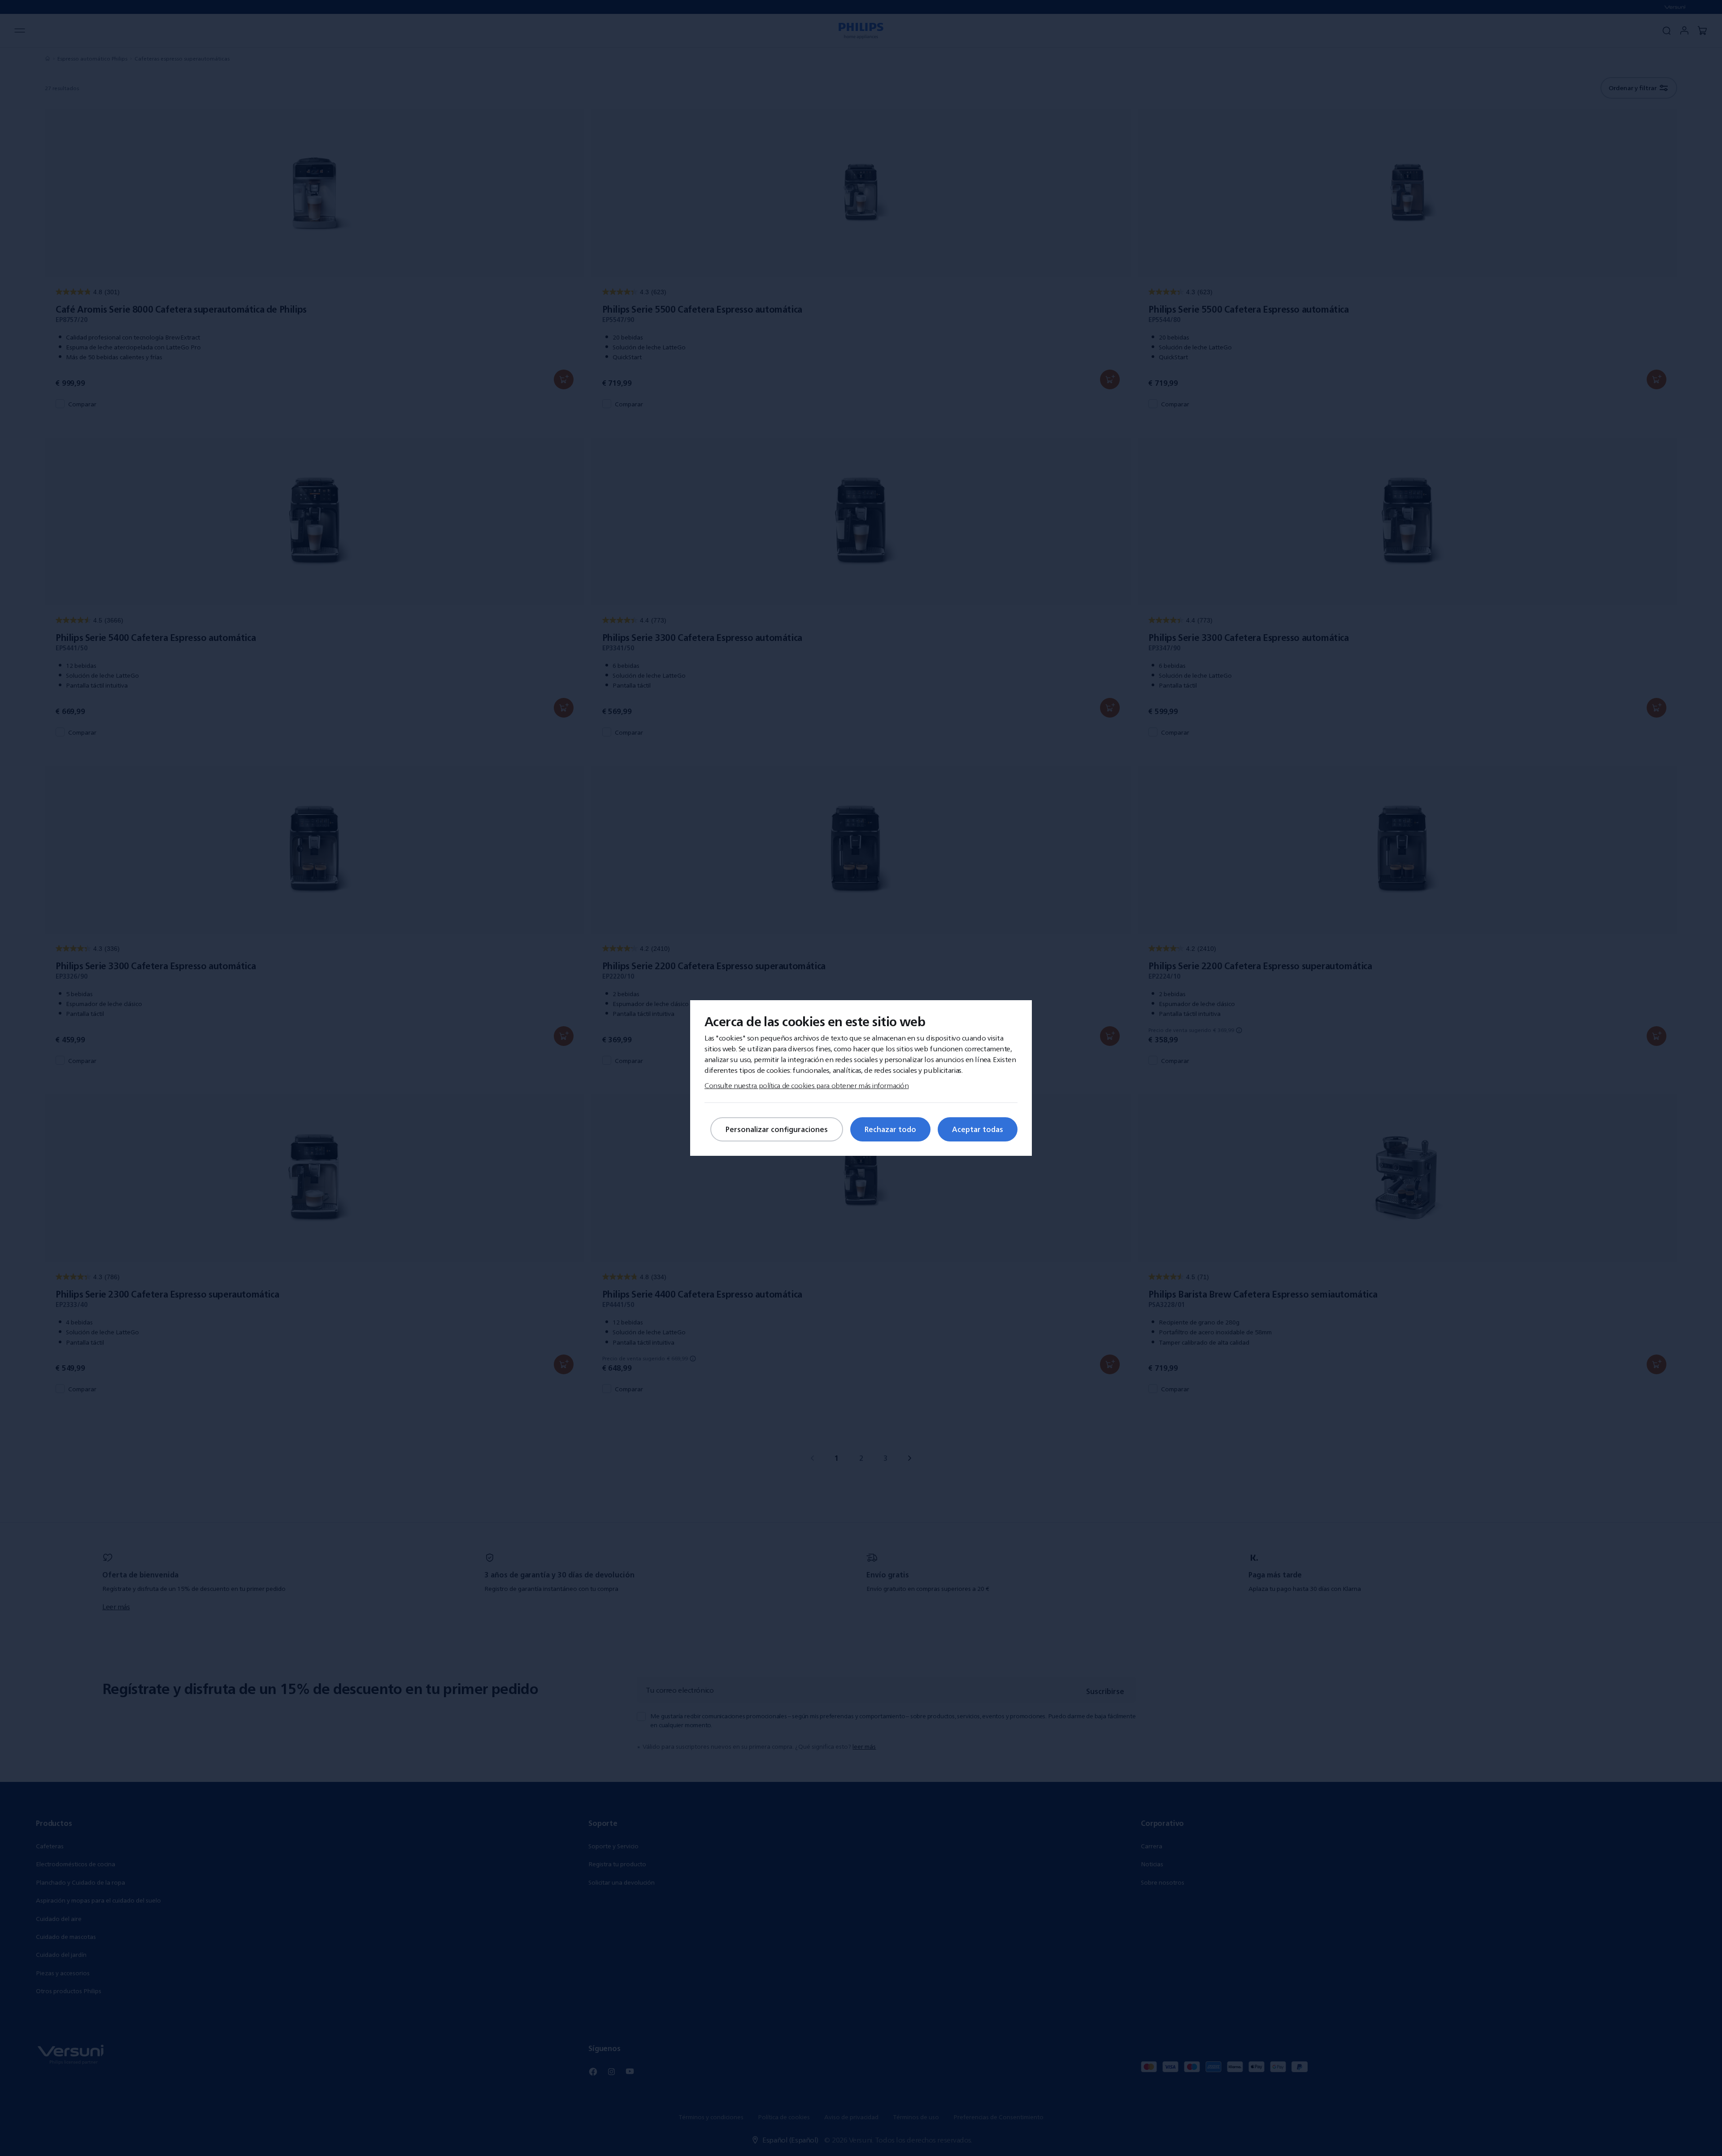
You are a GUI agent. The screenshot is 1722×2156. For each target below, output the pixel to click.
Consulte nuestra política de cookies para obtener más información (807, 1085)
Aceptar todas (978, 1129)
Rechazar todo (890, 1129)
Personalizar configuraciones (777, 1129)
